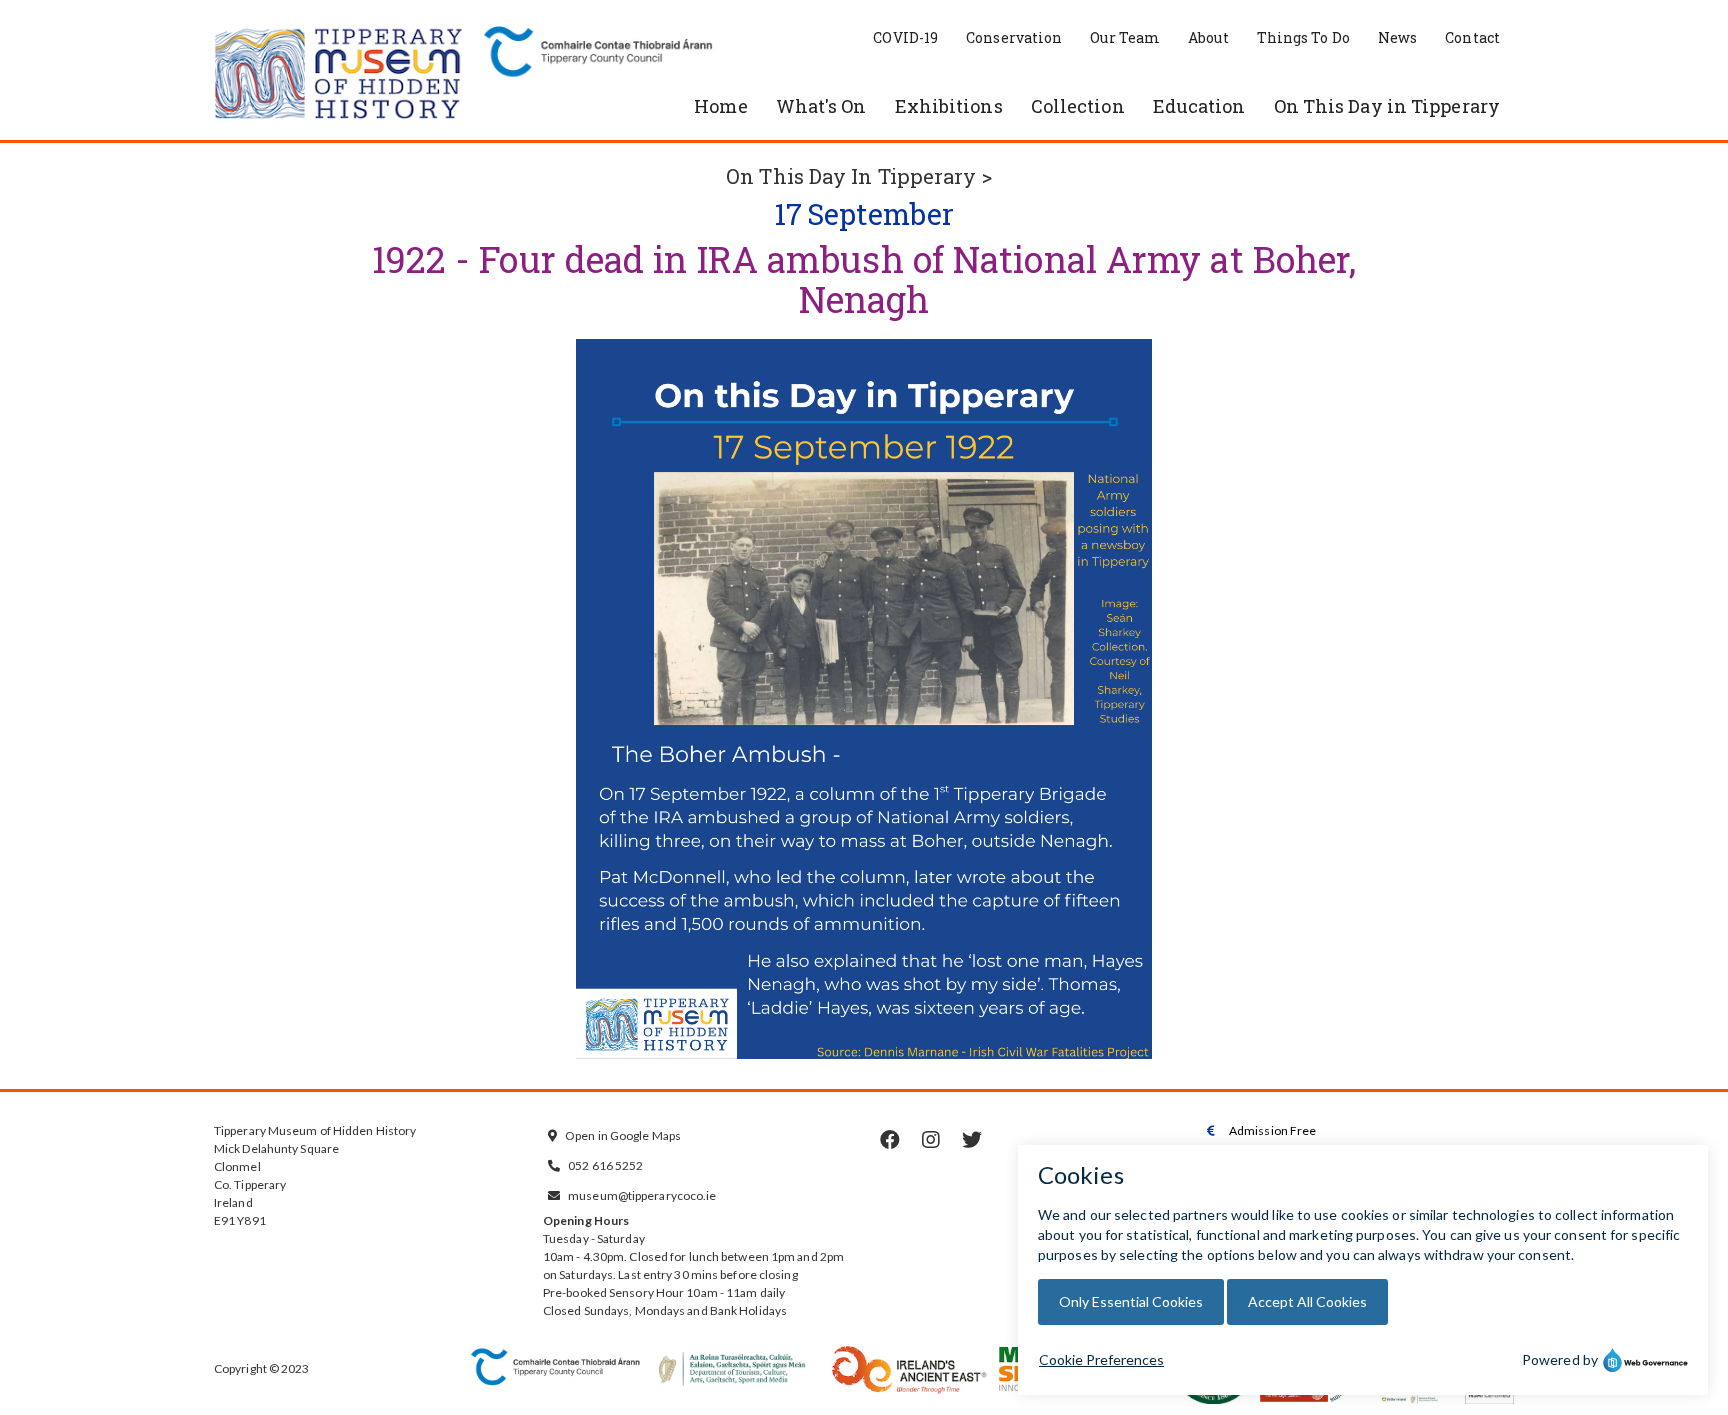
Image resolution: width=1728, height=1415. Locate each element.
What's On (821, 106)
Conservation (1014, 37)
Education (1199, 106)
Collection (1078, 106)
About (1208, 37)
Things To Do (1303, 37)
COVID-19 (905, 37)
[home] (339, 75)
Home (720, 106)
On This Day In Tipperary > (859, 176)
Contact (1472, 37)
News (1397, 37)
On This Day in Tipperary (1387, 106)
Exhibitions (949, 106)
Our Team (1125, 37)
